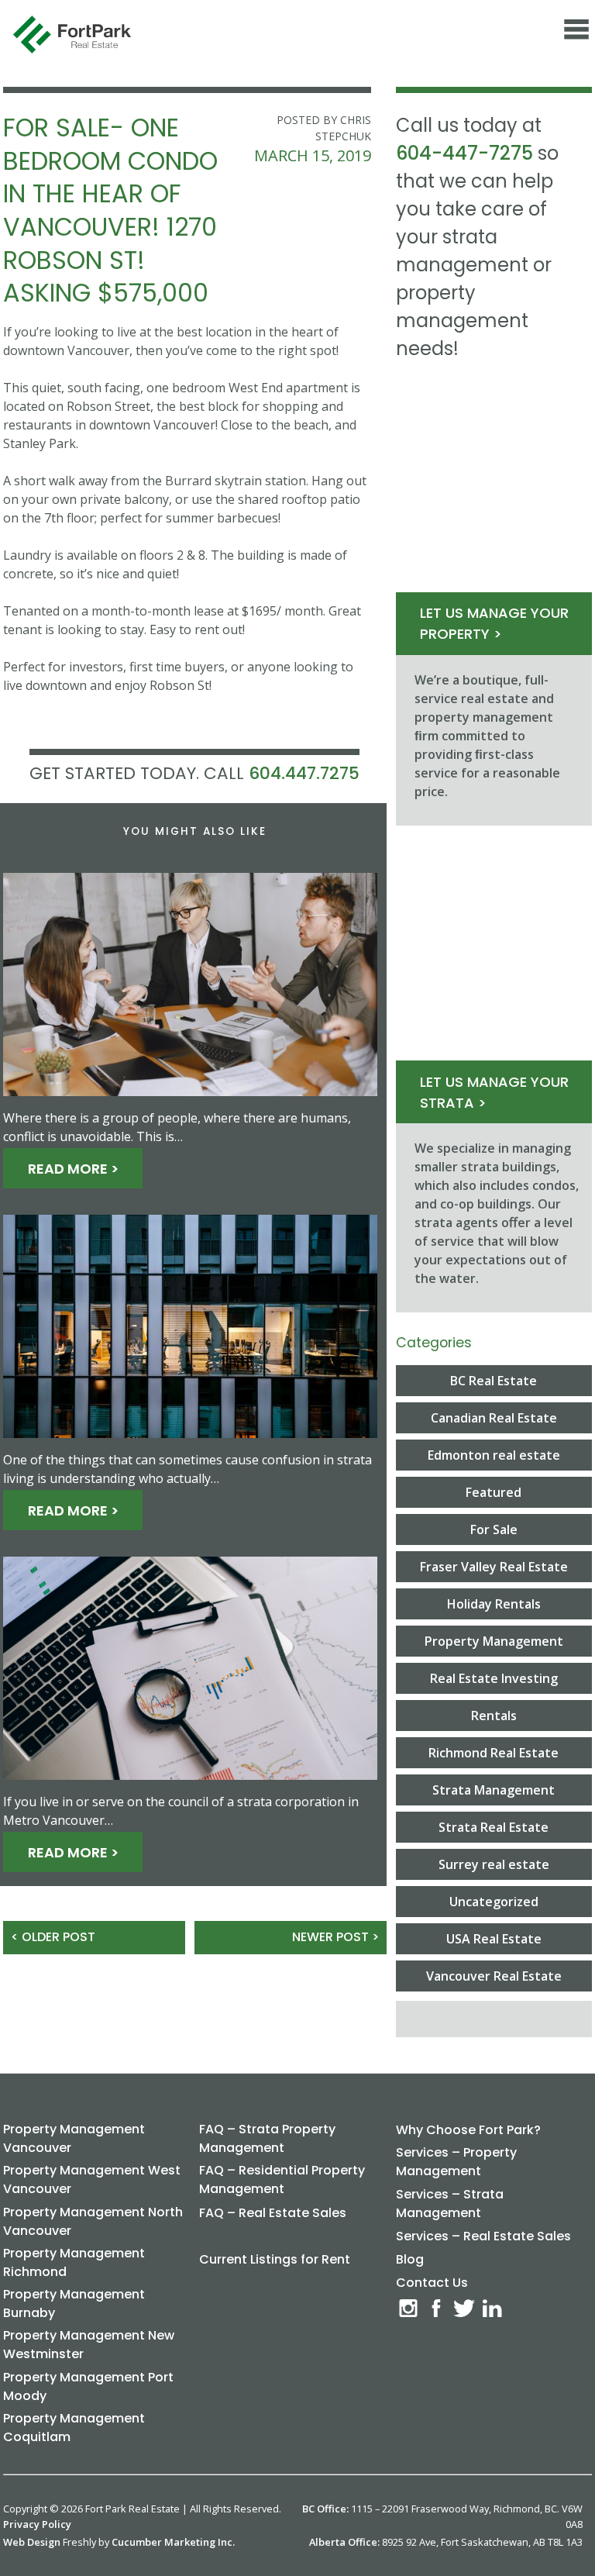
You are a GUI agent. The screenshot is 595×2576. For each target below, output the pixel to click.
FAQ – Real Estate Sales (273, 2213)
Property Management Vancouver (74, 2138)
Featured (494, 1492)
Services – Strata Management (450, 2204)
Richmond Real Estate (494, 1753)
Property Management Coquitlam (74, 2428)
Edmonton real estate (494, 1455)
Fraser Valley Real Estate (494, 1567)
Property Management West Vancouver (92, 2179)
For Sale (494, 1529)
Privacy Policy (37, 2524)
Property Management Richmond (74, 2262)
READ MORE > (73, 1169)
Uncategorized (494, 1902)
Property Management (494, 1641)
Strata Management (494, 1790)
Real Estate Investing (494, 1678)
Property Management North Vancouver (93, 2221)
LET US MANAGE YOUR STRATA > (494, 1092)
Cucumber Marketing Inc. (173, 2542)
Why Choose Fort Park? (468, 2130)
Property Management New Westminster (89, 2345)
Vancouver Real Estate (494, 1976)
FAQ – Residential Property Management (282, 2179)
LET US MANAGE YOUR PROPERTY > (494, 623)
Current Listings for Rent (275, 2259)
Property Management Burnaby (74, 2304)
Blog (410, 2259)
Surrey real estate (494, 1864)
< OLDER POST (53, 1937)
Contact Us (432, 2283)
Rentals (494, 1716)
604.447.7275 (304, 773)
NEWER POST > (335, 1937)
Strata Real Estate (494, 1827)
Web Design (32, 2542)
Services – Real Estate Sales (483, 2236)
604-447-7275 (464, 153)
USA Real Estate (494, 1939)
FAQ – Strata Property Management (267, 2138)
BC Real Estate (494, 1381)
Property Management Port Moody (88, 2386)
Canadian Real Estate (494, 1418)
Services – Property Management (456, 2162)
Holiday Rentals (494, 1604)
